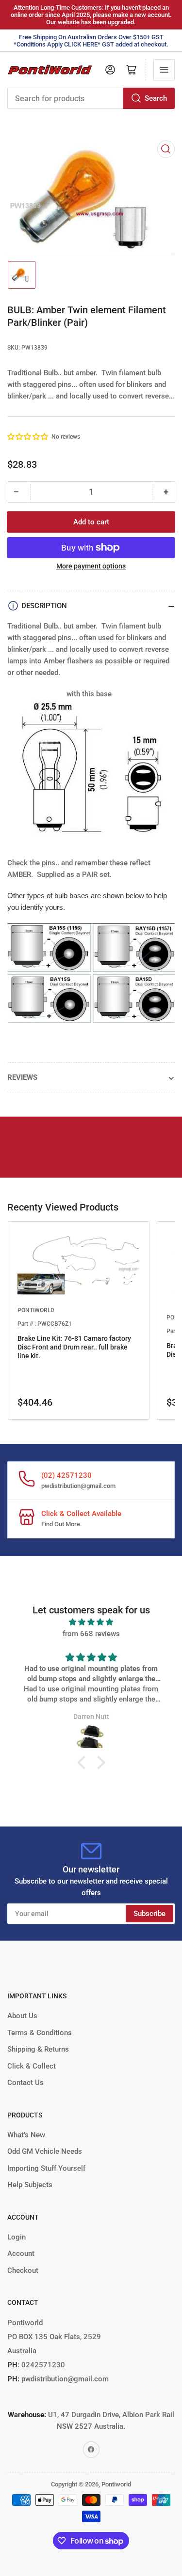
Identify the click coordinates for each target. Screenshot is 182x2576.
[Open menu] (164, 70)
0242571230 (42, 2365)
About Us (22, 2016)
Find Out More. (62, 1524)
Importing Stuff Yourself (46, 2168)
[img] (91, 1622)
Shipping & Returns (38, 2049)
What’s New (26, 2135)
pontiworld (36, 1310)
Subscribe (149, 1914)
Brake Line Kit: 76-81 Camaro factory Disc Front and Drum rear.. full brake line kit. (74, 1347)
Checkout (23, 2270)
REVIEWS (22, 1077)
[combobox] (91, 98)
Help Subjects (30, 2185)
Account (21, 2254)
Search (156, 98)
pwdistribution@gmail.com (78, 1486)
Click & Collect (32, 2066)
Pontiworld (116, 2484)
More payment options (91, 566)
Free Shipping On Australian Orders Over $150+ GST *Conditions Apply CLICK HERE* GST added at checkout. (91, 41)
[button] (28, 437)
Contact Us (25, 2083)
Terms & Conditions (40, 2033)
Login (17, 2237)
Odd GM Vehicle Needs (45, 2151)
